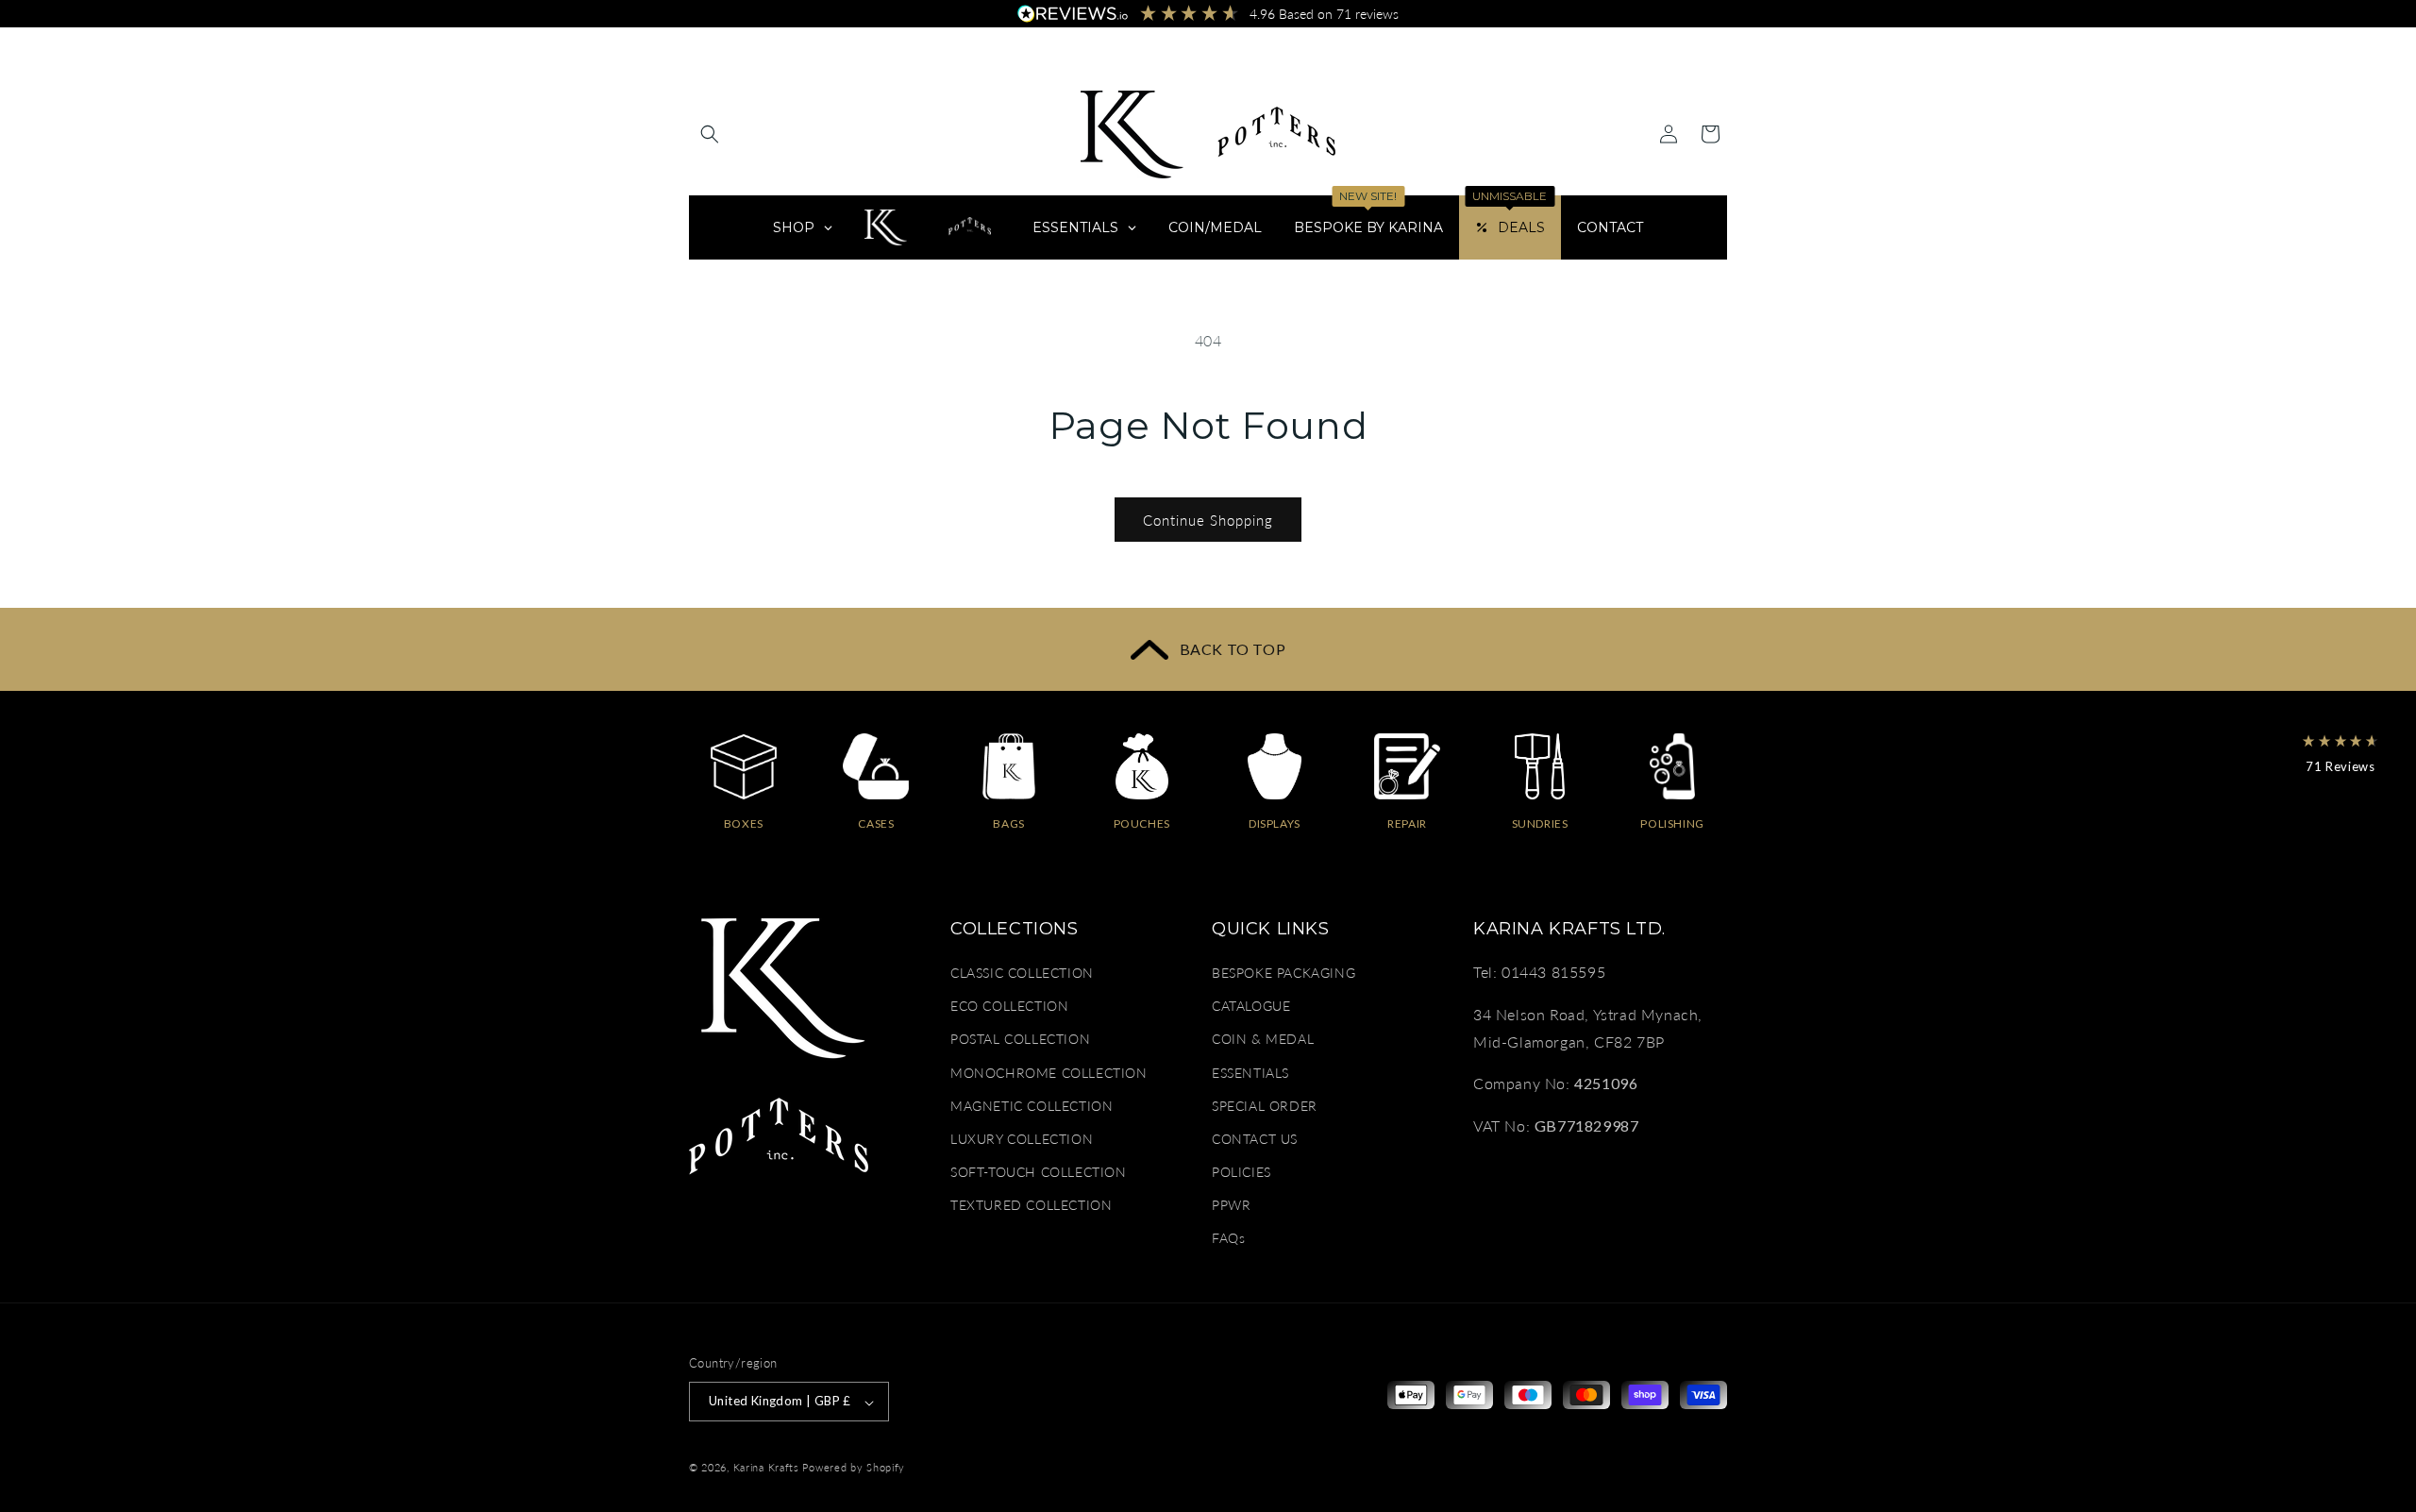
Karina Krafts (766, 1468)
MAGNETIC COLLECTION (1032, 1106)
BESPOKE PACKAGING (1283, 973)
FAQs (1228, 1239)
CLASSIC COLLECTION (1022, 973)
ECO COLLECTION (1009, 1007)
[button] (710, 134)
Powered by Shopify (854, 1468)
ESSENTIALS (1250, 1073)
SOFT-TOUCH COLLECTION (1039, 1173)
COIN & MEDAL (1263, 1040)
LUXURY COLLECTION (1022, 1139)
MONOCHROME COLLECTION (1049, 1073)
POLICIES (1242, 1173)
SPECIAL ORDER (1265, 1106)
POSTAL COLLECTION (1020, 1040)
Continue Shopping (1208, 520)
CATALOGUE (1251, 1007)
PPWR (1231, 1206)
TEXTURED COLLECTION (1031, 1206)
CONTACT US (1255, 1139)
